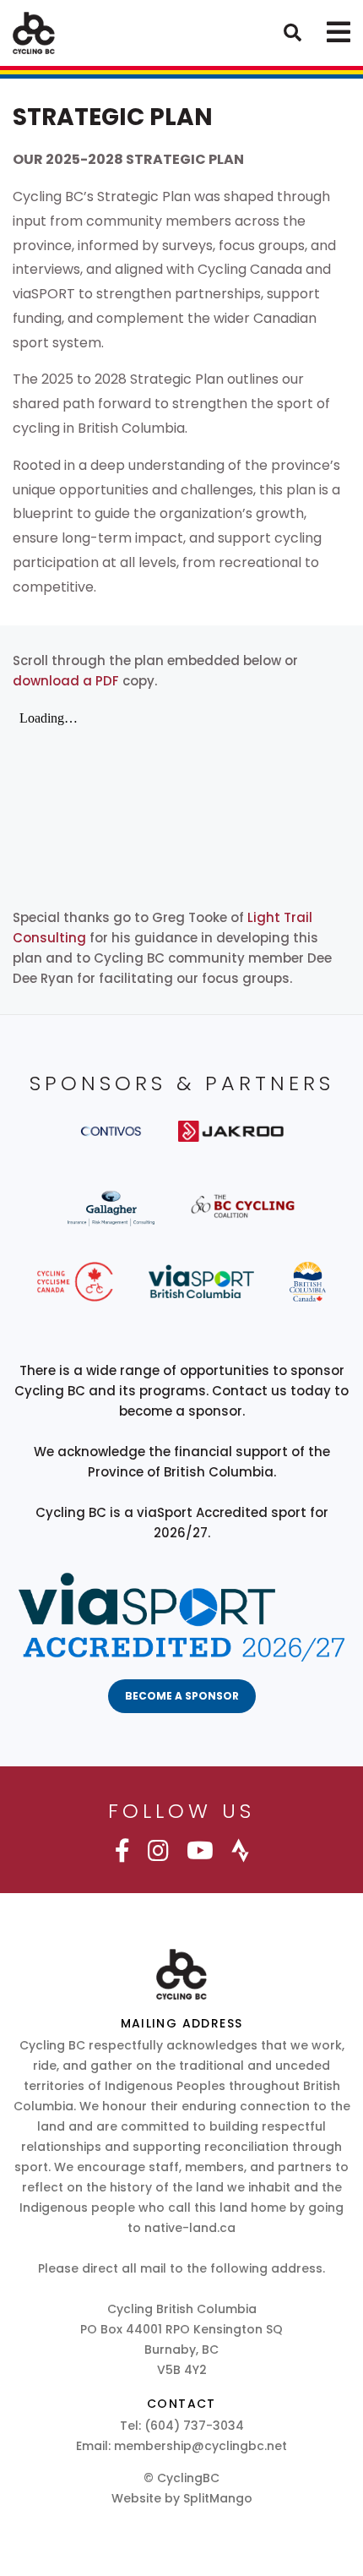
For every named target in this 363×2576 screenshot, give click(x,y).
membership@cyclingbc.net (200, 2446)
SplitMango (218, 2498)
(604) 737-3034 (194, 2426)
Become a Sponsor (182, 1696)
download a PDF (66, 681)
